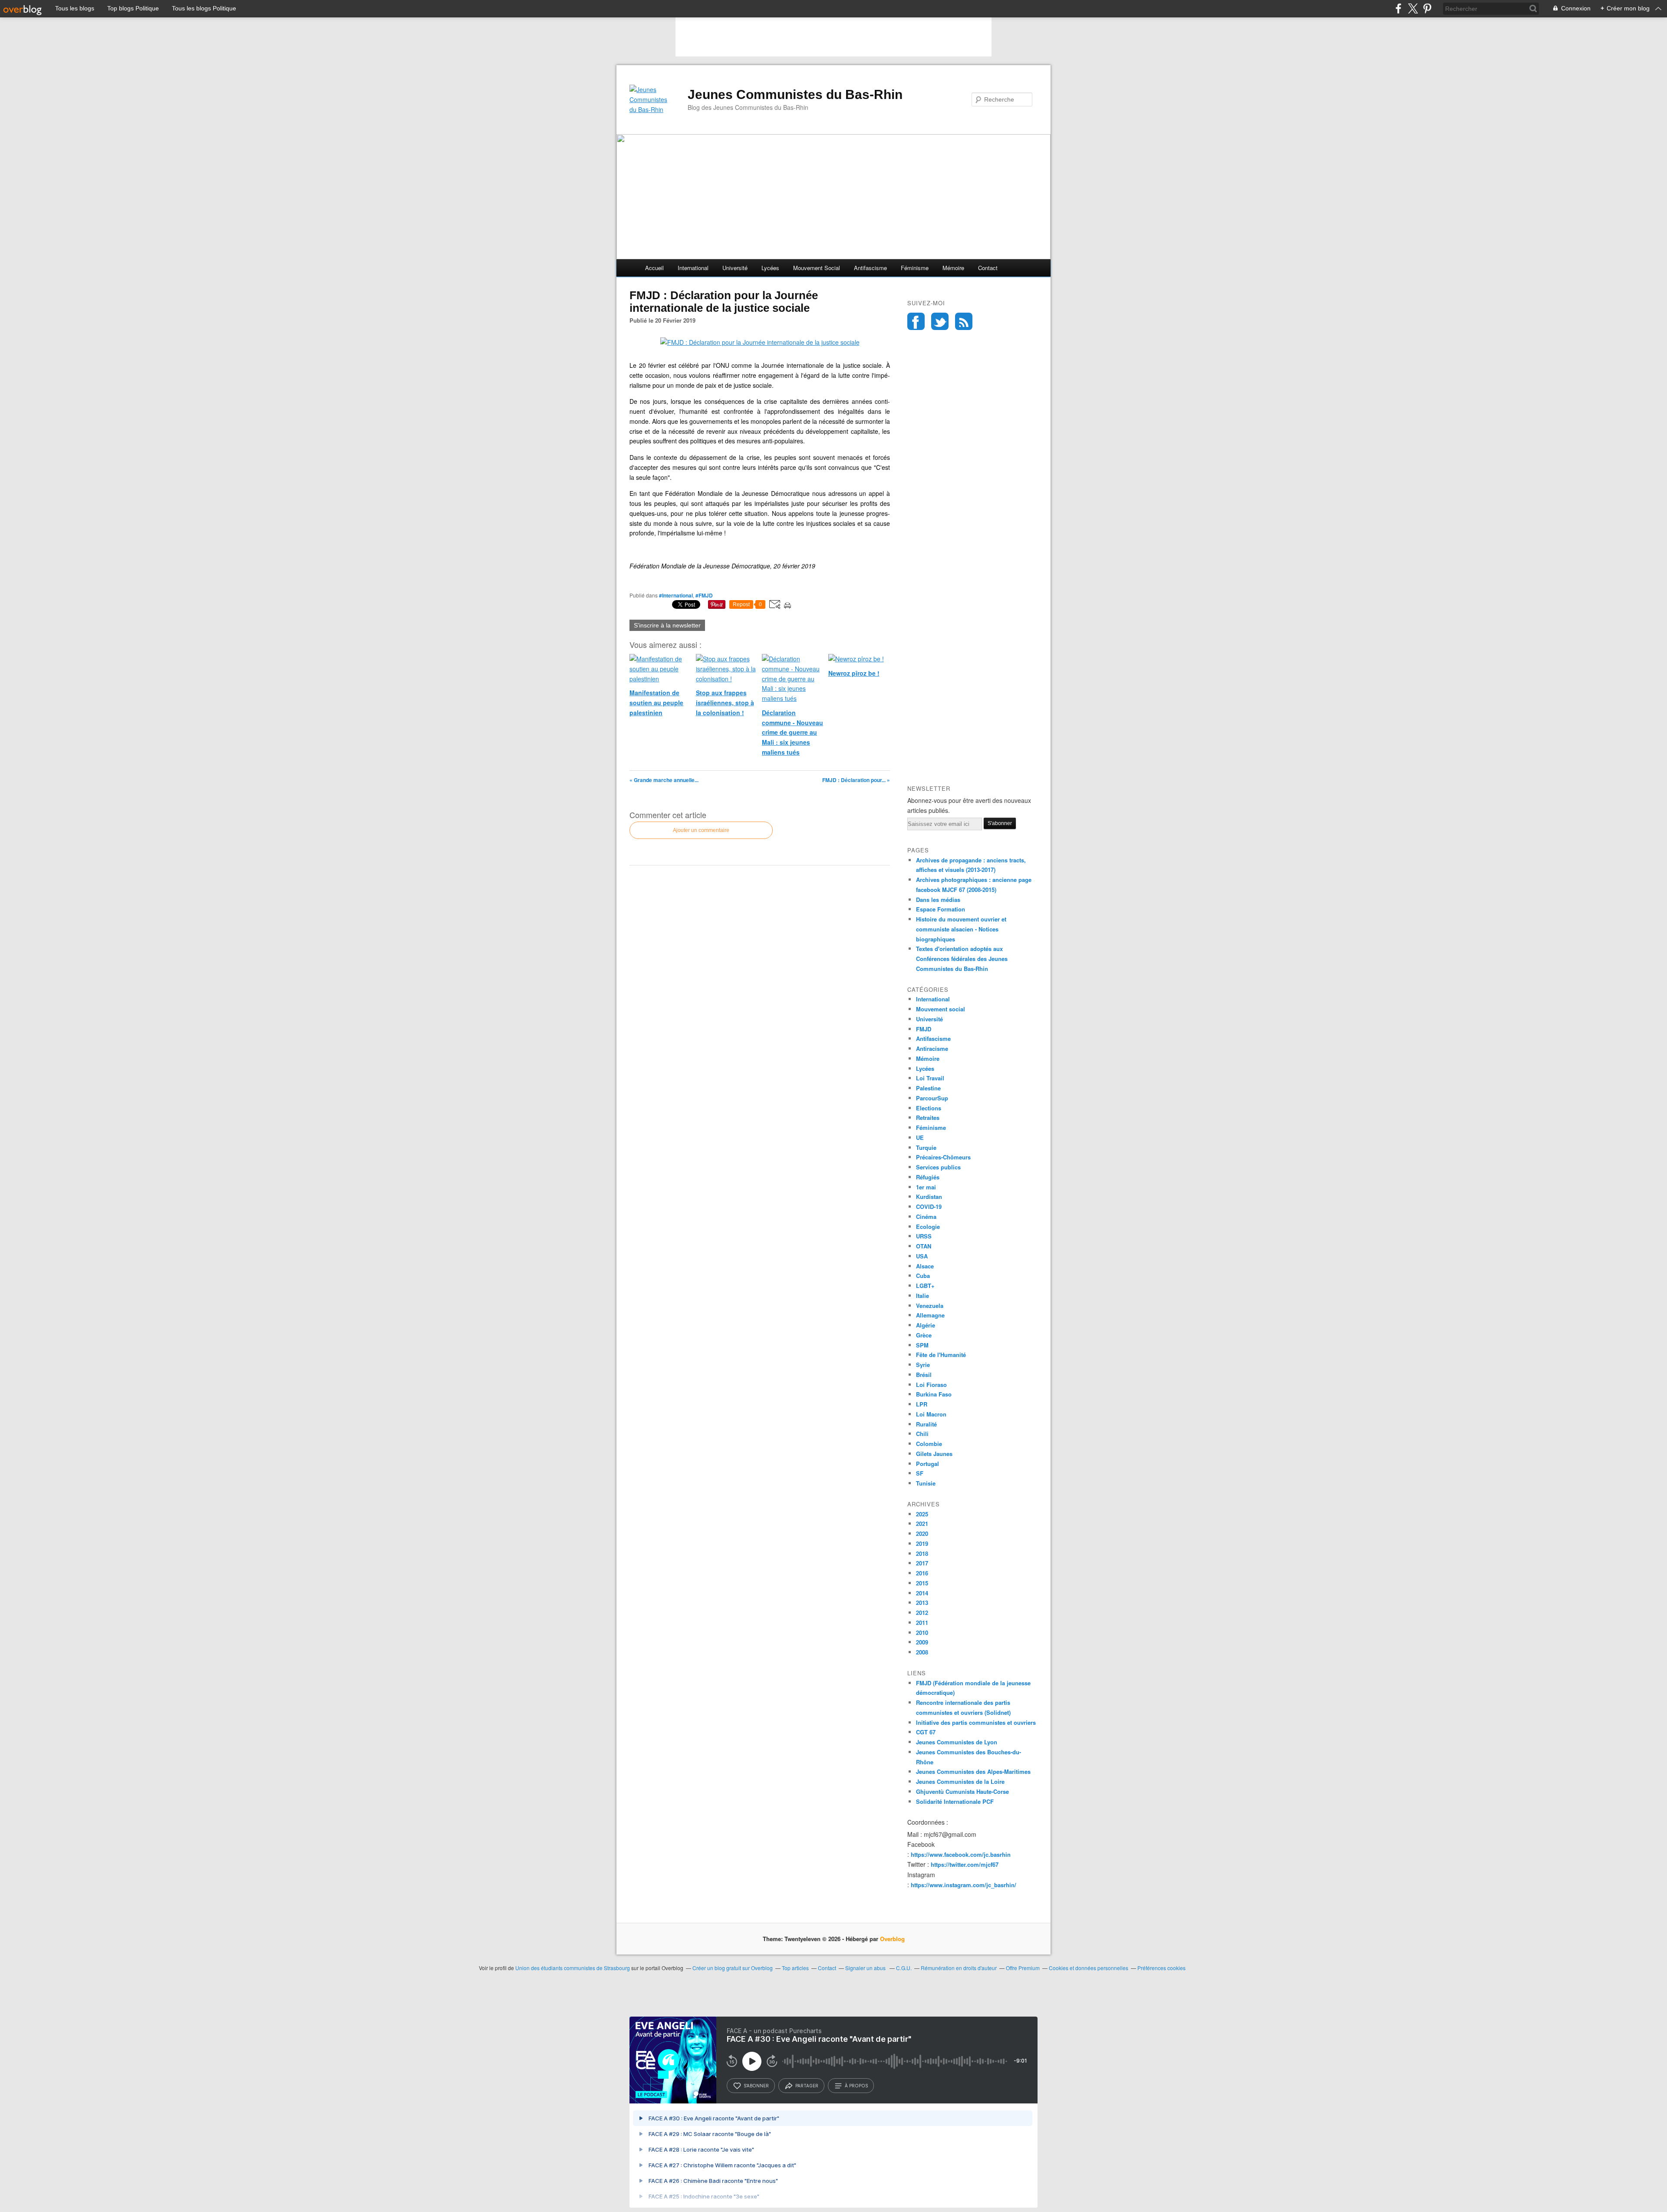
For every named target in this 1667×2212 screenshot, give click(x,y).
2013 (922, 1603)
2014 (922, 1593)
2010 (922, 1633)
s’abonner (756, 2086)
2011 (922, 1623)
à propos (856, 2086)
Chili (922, 1434)
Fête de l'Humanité (941, 1355)
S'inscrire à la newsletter (667, 625)
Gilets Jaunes (934, 1454)
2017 (922, 1563)
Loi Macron (931, 1414)
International (693, 268)
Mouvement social (817, 268)
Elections (929, 1108)
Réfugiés (928, 1177)
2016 (922, 1573)
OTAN (924, 1246)
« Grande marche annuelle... (664, 780)
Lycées (770, 268)
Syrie (923, 1365)
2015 (922, 1583)
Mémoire (953, 268)
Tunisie (926, 1483)
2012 (922, 1613)
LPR (922, 1404)
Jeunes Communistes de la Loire (960, 1781)
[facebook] (1399, 8)
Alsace (925, 1266)
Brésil (924, 1375)
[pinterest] (1427, 8)
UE (920, 1137)
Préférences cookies (1161, 1968)
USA (922, 1256)
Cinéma (926, 1217)
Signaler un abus (866, 1968)
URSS (924, 1236)
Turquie (926, 1147)
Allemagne (930, 1315)
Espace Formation (941, 909)
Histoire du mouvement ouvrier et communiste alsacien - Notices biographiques (961, 929)
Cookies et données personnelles (1089, 1968)
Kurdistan (929, 1197)
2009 (922, 1642)
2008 (922, 1652)
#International (676, 595)
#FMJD (704, 595)
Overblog (892, 1939)
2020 (922, 1534)
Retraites (928, 1118)
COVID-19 (929, 1207)
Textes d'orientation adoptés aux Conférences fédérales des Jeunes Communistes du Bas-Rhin (962, 959)
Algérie (926, 1325)
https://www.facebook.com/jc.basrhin (961, 1854)
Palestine (928, 1088)
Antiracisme (932, 1048)
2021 (922, 1524)
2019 (922, 1543)
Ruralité (926, 1424)
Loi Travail (930, 1078)
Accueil (654, 268)
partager (807, 2086)
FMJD (924, 1029)
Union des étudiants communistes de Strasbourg (573, 1968)
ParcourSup (932, 1098)
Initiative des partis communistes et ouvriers (976, 1722)
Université (735, 268)
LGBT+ (925, 1286)
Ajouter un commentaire (701, 830)
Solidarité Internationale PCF (955, 1801)
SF (920, 1473)
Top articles (795, 1968)
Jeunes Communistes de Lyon (957, 1742)
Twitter (940, 321)
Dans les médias (938, 900)
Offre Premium (1023, 1968)
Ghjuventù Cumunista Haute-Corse (962, 1791)
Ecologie (928, 1227)
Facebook (916, 321)
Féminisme (915, 268)
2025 (922, 1514)
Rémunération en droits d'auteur (959, 1968)
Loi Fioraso (931, 1385)
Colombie (929, 1444)
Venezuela (930, 1306)
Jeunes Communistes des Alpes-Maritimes (973, 1771)
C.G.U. (904, 1968)
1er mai (926, 1187)
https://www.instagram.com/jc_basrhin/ (964, 1885)
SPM (922, 1345)
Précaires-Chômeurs (943, 1157)
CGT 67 (926, 1732)
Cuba (923, 1276)
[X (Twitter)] (1413, 8)
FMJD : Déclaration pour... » (856, 780)
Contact (988, 268)
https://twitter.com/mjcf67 (965, 1864)
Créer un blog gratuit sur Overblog (733, 1968)
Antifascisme (870, 268)
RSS (964, 321)
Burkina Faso (934, 1394)
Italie (922, 1296)
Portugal (927, 1464)
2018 (922, 1553)
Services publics (938, 1167)
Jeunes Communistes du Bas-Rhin (795, 94)
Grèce (924, 1335)
